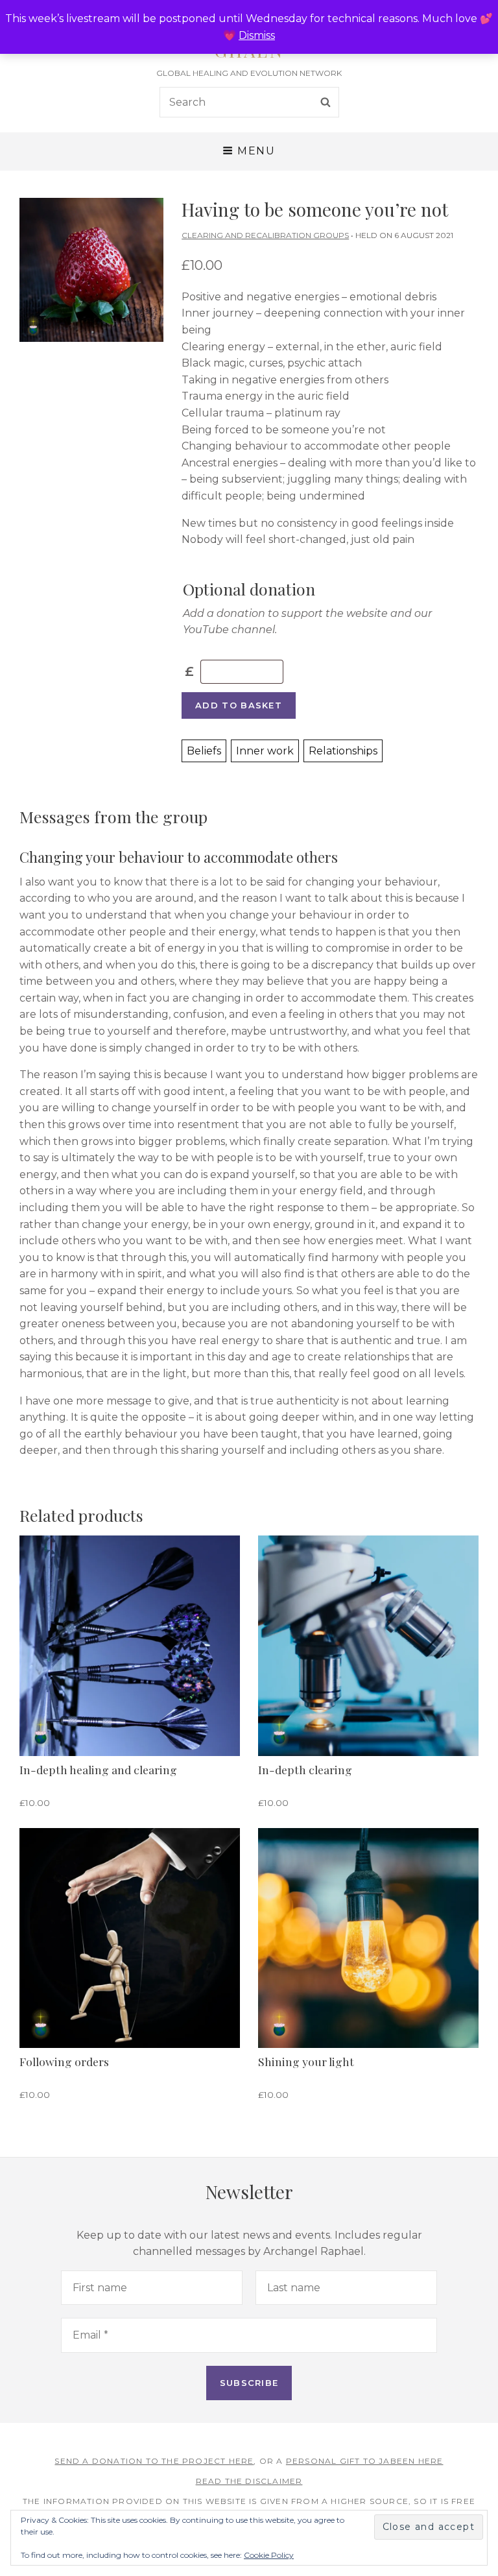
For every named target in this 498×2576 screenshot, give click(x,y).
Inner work (265, 751)
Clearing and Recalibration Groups (265, 235)
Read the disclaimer (249, 2481)
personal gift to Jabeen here (365, 2461)
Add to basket (239, 705)
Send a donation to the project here (154, 2461)
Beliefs (204, 751)
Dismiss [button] (257, 35)
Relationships (343, 751)
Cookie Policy (269, 2555)
